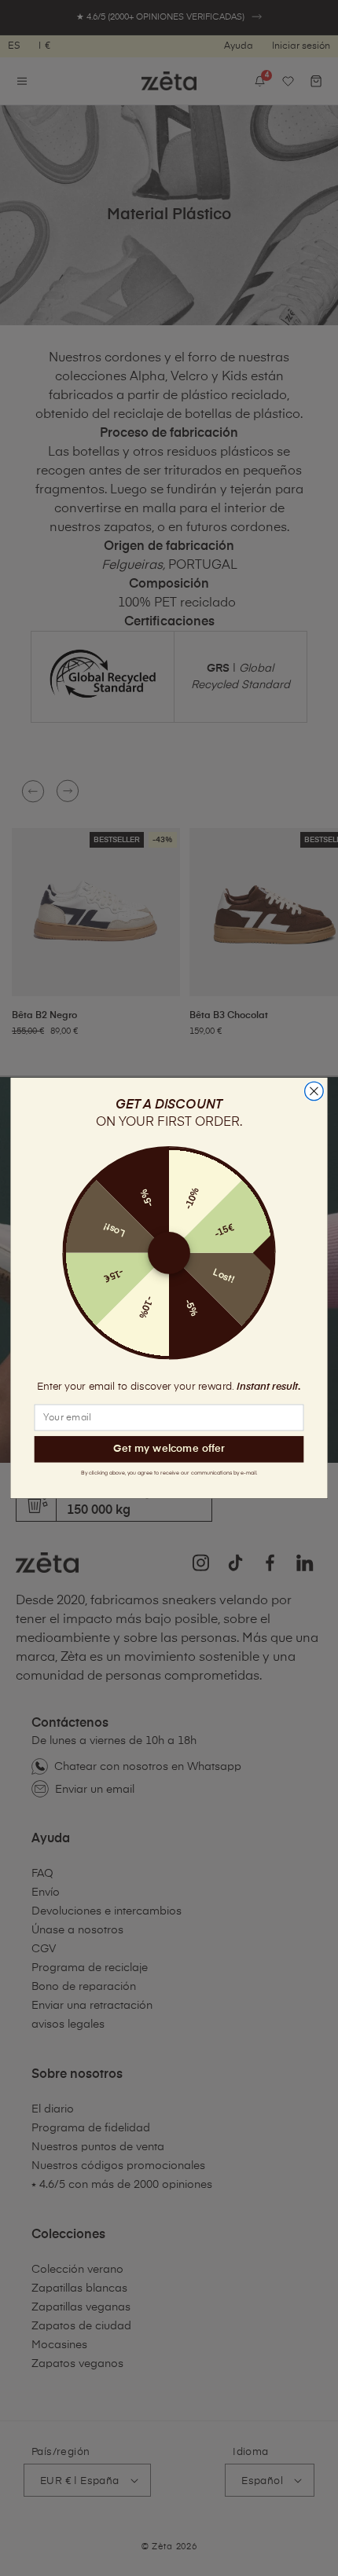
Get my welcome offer (169, 1449)
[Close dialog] (314, 1091)
